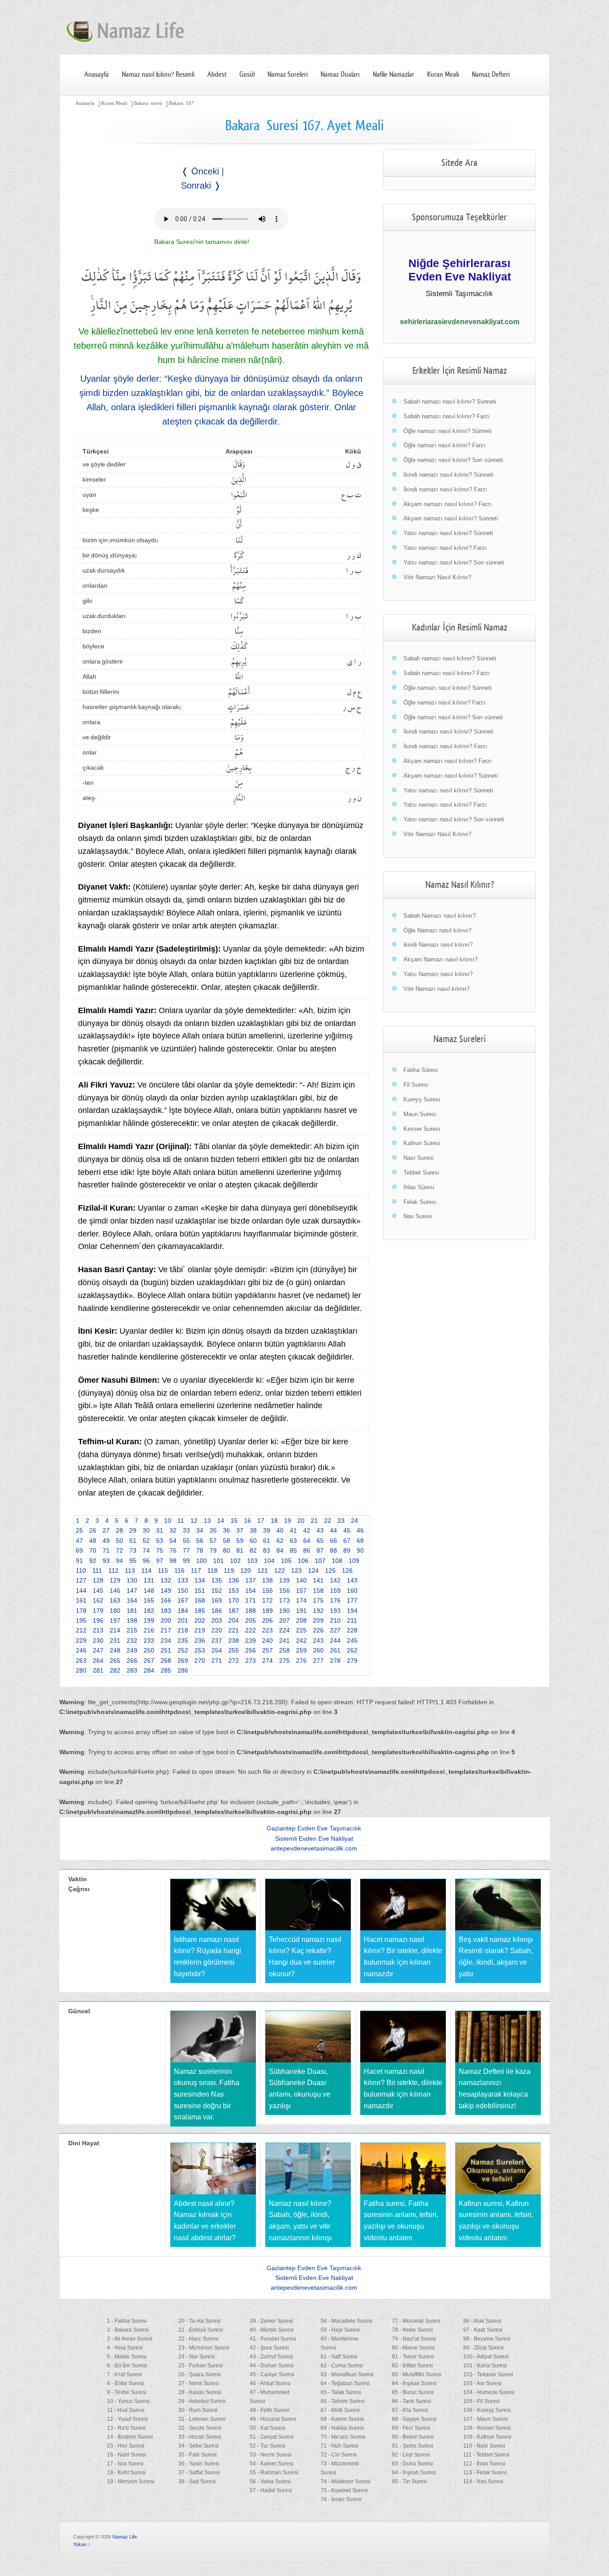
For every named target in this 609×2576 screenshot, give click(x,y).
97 (160, 1561)
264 (98, 1661)
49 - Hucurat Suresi (273, 2419)
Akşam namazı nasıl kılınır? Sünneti (451, 518)
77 (186, 1550)
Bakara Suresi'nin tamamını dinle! (202, 242)
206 (267, 1620)
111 (97, 1570)
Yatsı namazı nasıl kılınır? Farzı (445, 548)
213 (98, 1630)
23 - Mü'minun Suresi (204, 2348)
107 (320, 1561)
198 (132, 1620)
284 (149, 1670)
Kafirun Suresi (422, 1143)
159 (335, 1591)
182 (149, 1611)
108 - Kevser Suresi (487, 2428)
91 (79, 1561)
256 (251, 1650)
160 (352, 1591)
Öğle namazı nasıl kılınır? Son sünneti (453, 460)
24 (354, 1521)
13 (207, 1521)
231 (115, 1640)
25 (79, 1530)
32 (173, 1530)
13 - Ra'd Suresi (126, 2428)
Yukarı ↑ (82, 2544)
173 (284, 1600)
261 (335, 1650)
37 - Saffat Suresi (199, 2473)
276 (301, 1661)
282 (115, 1670)
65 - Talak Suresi (341, 2392)
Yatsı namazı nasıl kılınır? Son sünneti (454, 563)
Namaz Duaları (340, 74)
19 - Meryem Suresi (131, 2481)
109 (354, 1561)
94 (119, 1561)
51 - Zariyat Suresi (272, 2437)
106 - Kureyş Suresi (487, 2410)
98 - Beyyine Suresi (487, 2339)
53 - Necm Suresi (271, 2455)
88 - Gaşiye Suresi (414, 2419)
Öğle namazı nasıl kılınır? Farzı (444, 445)
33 (186, 1530)
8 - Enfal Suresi (126, 2383)
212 (81, 1630)
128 (98, 1580)
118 (212, 1570)
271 (217, 1661)
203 (217, 1620)
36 (226, 1530)
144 (81, 1591)
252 (183, 1650)
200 (166, 1620)
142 (335, 1580)
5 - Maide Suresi (127, 2357)
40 (280, 1530)
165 (149, 1600)
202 (200, 1620)
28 (119, 1530)
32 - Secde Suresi (200, 2428)
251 (166, 1650)
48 (93, 1541)
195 (81, 1620)
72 (119, 1550)
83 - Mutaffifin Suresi (417, 2374)
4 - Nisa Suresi (125, 2348)
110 (81, 1570)
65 (320, 1541)
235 (183, 1640)
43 (320, 1530)
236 (200, 1640)
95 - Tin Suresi (409, 2481)
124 (313, 1570)
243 (318, 1640)
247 (98, 1650)
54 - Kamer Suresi (272, 2464)
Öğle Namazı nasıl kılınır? (437, 930)
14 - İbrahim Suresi (130, 2437)
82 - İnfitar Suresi (412, 2366)
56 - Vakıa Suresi (270, 2481)
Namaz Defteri (491, 74)
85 (293, 1550)
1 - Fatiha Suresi (127, 2321)
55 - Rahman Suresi (274, 2473)
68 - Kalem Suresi (342, 2419)
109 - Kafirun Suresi (487, 2437)
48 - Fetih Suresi (270, 2410)
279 (352, 1661)
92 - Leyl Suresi (411, 2455)
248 (115, 1650)
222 (251, 1630)
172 (267, 1600)
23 (341, 1521)
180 (115, 1611)
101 (218, 1561)
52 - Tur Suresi (267, 2446)
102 (235, 1561)
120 (246, 1570)
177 (352, 1600)
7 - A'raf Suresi (124, 2374)
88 (333, 1550)
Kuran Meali (443, 74)
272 (234, 1661)
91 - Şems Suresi (413, 2446)
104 (269, 1561)
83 (267, 1550)
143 (352, 1580)
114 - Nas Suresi (483, 2481)
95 (133, 1561)
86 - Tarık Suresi (411, 2401)
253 (200, 1650)
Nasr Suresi (419, 1158)
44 (333, 1530)
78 (200, 1550)
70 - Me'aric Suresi (343, 2437)
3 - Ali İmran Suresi (130, 2339)
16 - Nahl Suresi (127, 2455)
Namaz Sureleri (288, 74)
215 (132, 1630)
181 (132, 1611)
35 (213, 1530)
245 (352, 1640)
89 (347, 1550)
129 (115, 1580)
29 (133, 1530)
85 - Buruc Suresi (413, 2392)
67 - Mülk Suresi (340, 2410)
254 (217, 1650)
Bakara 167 (181, 103)
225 (301, 1630)
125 (330, 1570)
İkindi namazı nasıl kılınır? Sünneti (449, 475)
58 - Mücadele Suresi (346, 2321)
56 (200, 1541)
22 (328, 1521)
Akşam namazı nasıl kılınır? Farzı (448, 504)
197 (115, 1620)
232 (132, 1640)
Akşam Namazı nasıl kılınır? (440, 959)
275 (284, 1661)
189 (267, 1611)
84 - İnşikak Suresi (414, 2383)
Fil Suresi (416, 1085)
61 (267, 1541)
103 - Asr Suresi (482, 2383)
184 (183, 1611)
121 (263, 1570)
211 (352, 1620)
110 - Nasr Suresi (484, 2446)
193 (335, 1611)
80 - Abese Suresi (413, 2348)
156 (284, 1591)
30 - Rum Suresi (198, 2410)
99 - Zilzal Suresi (483, 2348)
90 (360, 1550)
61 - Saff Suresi (339, 2357)
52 (146, 1541)
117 (196, 1570)
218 (183, 1630)
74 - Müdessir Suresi (346, 2481)
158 (318, 1591)
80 (226, 1550)
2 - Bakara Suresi (128, 2330)
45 (347, 1530)
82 (253, 1550)
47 (79, 1541)
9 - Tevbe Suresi (127, 2392)
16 (247, 1521)
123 (296, 1570)
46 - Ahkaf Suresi (270, 2383)
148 (149, 1591)
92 (93, 1561)
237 (217, 1640)
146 (115, 1591)
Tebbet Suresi (421, 1173)
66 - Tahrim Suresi (343, 2401)
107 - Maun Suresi (486, 2419)
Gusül (247, 74)
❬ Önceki (200, 171)
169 (217, 1600)
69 (79, 1550)
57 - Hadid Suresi (271, 2490)
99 (186, 1561)
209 (318, 1620)
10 (168, 1521)
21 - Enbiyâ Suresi (201, 2330)
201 (183, 1620)
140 (301, 1580)
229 (81, 1640)
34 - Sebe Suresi (199, 2446)
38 (253, 1530)
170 (234, 1600)
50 (119, 1541)
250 (149, 1650)
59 (240, 1541)
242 (301, 1640)
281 (98, 1670)
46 (360, 1530)
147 (132, 1591)
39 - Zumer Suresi (271, 2321)
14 (221, 1521)
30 (146, 1530)
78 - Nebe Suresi (412, 2330)
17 (261, 1521)
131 (149, 1580)
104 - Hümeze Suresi (489, 2392)
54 (173, 1541)
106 (303, 1561)
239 (251, 1640)
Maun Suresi (420, 1114)
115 (163, 1570)
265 (115, 1661)
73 (133, 1550)
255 (234, 1650)
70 (93, 1550)
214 (115, 1630)
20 (301, 1521)
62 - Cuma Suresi (342, 2366)
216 (149, 1630)
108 (337, 1561)
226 (318, 1630)
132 (166, 1580)
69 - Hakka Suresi (342, 2428)
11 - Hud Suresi (126, 2410)
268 (166, 1661)
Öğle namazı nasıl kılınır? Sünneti (448, 431)
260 (318, 1650)
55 (186, 1541)
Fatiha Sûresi (421, 1070)
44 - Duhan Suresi (272, 2366)
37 (240, 1530)
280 (81, 1670)
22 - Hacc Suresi (198, 2339)
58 (226, 1541)
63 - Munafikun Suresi (347, 2374)
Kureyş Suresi (422, 1099)
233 (149, 1640)
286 (183, 1670)
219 (200, 1630)
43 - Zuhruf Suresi (271, 2357)
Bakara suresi (148, 103)
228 (352, 1630)
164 (132, 1600)
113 (130, 1570)
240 (267, 1640)
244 (335, 1640)
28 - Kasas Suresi (200, 2392)
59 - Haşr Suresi (340, 2330)
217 (166, 1630)
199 (149, 1620)
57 (213, 1541)
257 (267, 1650)
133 (183, 1580)
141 (318, 1580)
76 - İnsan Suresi (341, 2499)
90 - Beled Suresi (413, 2437)
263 (81, 1661)
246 (81, 1650)
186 (217, 1611)
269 (183, 1661)
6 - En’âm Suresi (127, 2366)
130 (132, 1580)
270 (200, 1661)
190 (284, 1611)
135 (217, 1580)
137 (251, 1580)
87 (320, 1550)
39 (267, 1530)
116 (179, 1570)
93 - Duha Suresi (412, 2464)
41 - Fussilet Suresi (273, 2339)
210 (335, 1620)
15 (234, 1521)
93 (106, 1561)
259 (301, 1650)
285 (166, 1670)
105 (286, 1561)
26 (93, 1530)
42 (307, 1530)
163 (115, 1600)
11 (181, 1521)
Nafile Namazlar (393, 74)
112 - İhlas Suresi (484, 2464)
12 (194, 1521)
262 (352, 1650)
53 (160, 1541)
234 (166, 1640)
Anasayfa (97, 74)
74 (146, 1550)
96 (146, 1561)
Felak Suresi (420, 1202)
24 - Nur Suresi (197, 2357)
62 (280, 1541)
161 (81, 1600)
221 (234, 1630)
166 (166, 1600)
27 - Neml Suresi (199, 2383)
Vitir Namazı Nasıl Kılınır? (437, 577)
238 (234, 1640)
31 (160, 1530)
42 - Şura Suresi (269, 2348)
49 (106, 1541)
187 (234, 1611)
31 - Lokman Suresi (202, 2419)
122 (280, 1570)
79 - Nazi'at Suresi (414, 2339)
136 (234, 1580)
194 (352, 1611)
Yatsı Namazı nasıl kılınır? (438, 974)
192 (318, 1611)
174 (301, 1600)
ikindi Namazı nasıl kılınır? (438, 945)
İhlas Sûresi (419, 1187)
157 (301, 1591)
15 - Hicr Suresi (126, 2446)
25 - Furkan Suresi (201, 2366)
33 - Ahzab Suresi (200, 2437)
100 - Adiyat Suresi (486, 2357)
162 (98, 1600)
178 (81, 1611)
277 (318, 1661)
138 (267, 1580)
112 (113, 1570)
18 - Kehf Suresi (126, 2473)
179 (98, 1611)
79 (213, 1550)
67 (347, 1541)
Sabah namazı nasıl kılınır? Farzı (447, 416)
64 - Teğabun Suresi (345, 2383)
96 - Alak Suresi (482, 2321)
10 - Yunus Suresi (128, 2401)
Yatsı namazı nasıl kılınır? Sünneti (448, 533)
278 (335, 1661)
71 (106, 1550)
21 (314, 1521)
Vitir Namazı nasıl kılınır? (436, 989)
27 (106, 1530)
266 (132, 1661)
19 (288, 1521)
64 (307, 1541)
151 (200, 1591)
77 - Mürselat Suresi (416, 2321)
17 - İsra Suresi (125, 2464)
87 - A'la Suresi (410, 2410)
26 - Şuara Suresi (200, 2374)
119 (229, 1570)
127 (81, 1580)
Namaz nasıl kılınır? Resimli (158, 74)
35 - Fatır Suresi (198, 2455)
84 (280, 1550)
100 (202, 1561)
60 (253, 1541)
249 (132, 1650)
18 (274, 1521)
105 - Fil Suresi (481, 2401)
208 (301, 1620)
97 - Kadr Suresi (483, 2330)
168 (200, 1600)
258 (284, 1650)
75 (160, 1550)
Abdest (217, 74)
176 (335, 1600)
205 (251, 1620)
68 (360, 1541)
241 (284, 1640)
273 (251, 1661)
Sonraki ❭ (201, 185)
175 (318, 1600)
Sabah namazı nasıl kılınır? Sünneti (450, 402)
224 (284, 1630)
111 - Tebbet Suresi (486, 2455)
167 (183, 1600)
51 (133, 1541)
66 (333, 1541)
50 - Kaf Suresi (267, 2428)
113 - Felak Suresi (485, 2473)
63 (293, 1541)
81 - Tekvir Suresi (413, 2357)
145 (98, 1591)
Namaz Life (125, 2537)
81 (240, 1550)
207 (284, 1620)
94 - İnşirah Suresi (414, 2473)
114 (146, 1570)
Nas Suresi (418, 1216)
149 (166, 1591)
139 (284, 1580)
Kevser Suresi (422, 1129)
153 (234, 1591)
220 (217, 1630)
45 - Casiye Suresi (272, 2374)
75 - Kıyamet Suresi (344, 2490)
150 (183, 1591)
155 (267, 1591)
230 (98, 1640)
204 (234, 1620)
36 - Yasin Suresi (199, 2464)
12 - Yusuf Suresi (128, 2419)
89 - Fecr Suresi (411, 2428)
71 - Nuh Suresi (339, 2446)
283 (132, 1670)
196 (98, 1620)
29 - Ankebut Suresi (202, 2401)
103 (252, 1561)
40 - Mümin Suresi (272, 2330)
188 (251, 1611)
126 (347, 1570)
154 (251, 1591)
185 (200, 1611)
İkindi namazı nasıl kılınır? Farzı (445, 489)
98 (173, 1561)
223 (267, 1630)
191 (301, 1611)
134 (200, 1580)
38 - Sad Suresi (197, 2481)
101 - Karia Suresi (485, 2366)
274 (267, 1661)
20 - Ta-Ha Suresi (200, 2321)
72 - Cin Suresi (339, 2455)
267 (149, 1661)
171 (251, 1600)
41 (293, 1530)
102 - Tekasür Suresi (488, 2374)
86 (307, 1550)
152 (217, 1591)
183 (166, 1611)
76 (173, 1550)
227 (335, 1630)
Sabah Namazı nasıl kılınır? (440, 916)
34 (200, 1530)
